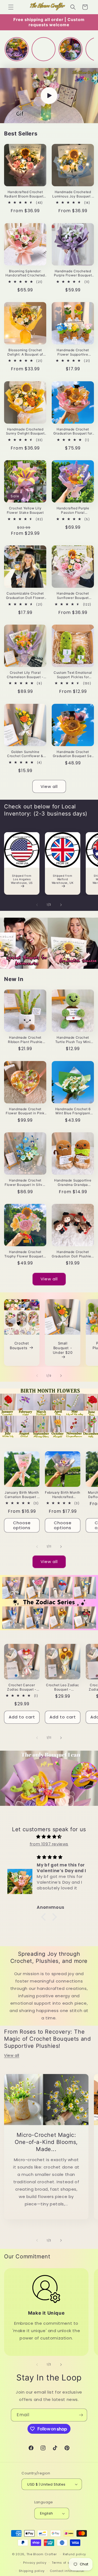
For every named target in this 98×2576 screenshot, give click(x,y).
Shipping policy (32, 2571)
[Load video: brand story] (49, 96)
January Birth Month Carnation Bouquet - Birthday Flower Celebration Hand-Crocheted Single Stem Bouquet (22, 1495)
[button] (11, 7)
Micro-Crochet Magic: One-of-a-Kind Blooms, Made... (46, 2142)
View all (49, 786)
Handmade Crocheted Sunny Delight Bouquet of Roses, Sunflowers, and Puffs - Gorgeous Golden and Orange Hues (25, 431)
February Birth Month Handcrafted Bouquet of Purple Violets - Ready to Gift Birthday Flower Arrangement (63, 1495)
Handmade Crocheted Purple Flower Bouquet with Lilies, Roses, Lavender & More (73, 273)
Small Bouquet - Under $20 (63, 1348)
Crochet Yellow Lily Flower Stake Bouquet (25, 510)
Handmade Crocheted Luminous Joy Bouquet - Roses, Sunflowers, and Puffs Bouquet (73, 194)
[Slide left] (37, 905)
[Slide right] (61, 905)
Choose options (22, 1525)
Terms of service (66, 2563)
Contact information (67, 2571)
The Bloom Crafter (42, 2554)
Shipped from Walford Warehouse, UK (63, 879)
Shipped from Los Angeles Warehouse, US (22, 879)
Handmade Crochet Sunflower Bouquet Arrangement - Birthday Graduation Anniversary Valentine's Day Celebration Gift (73, 596)
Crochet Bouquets (19, 1345)
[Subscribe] (81, 2415)
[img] (49, 1837)
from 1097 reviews (49, 1844)
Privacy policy (35, 2563)
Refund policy (74, 2554)
